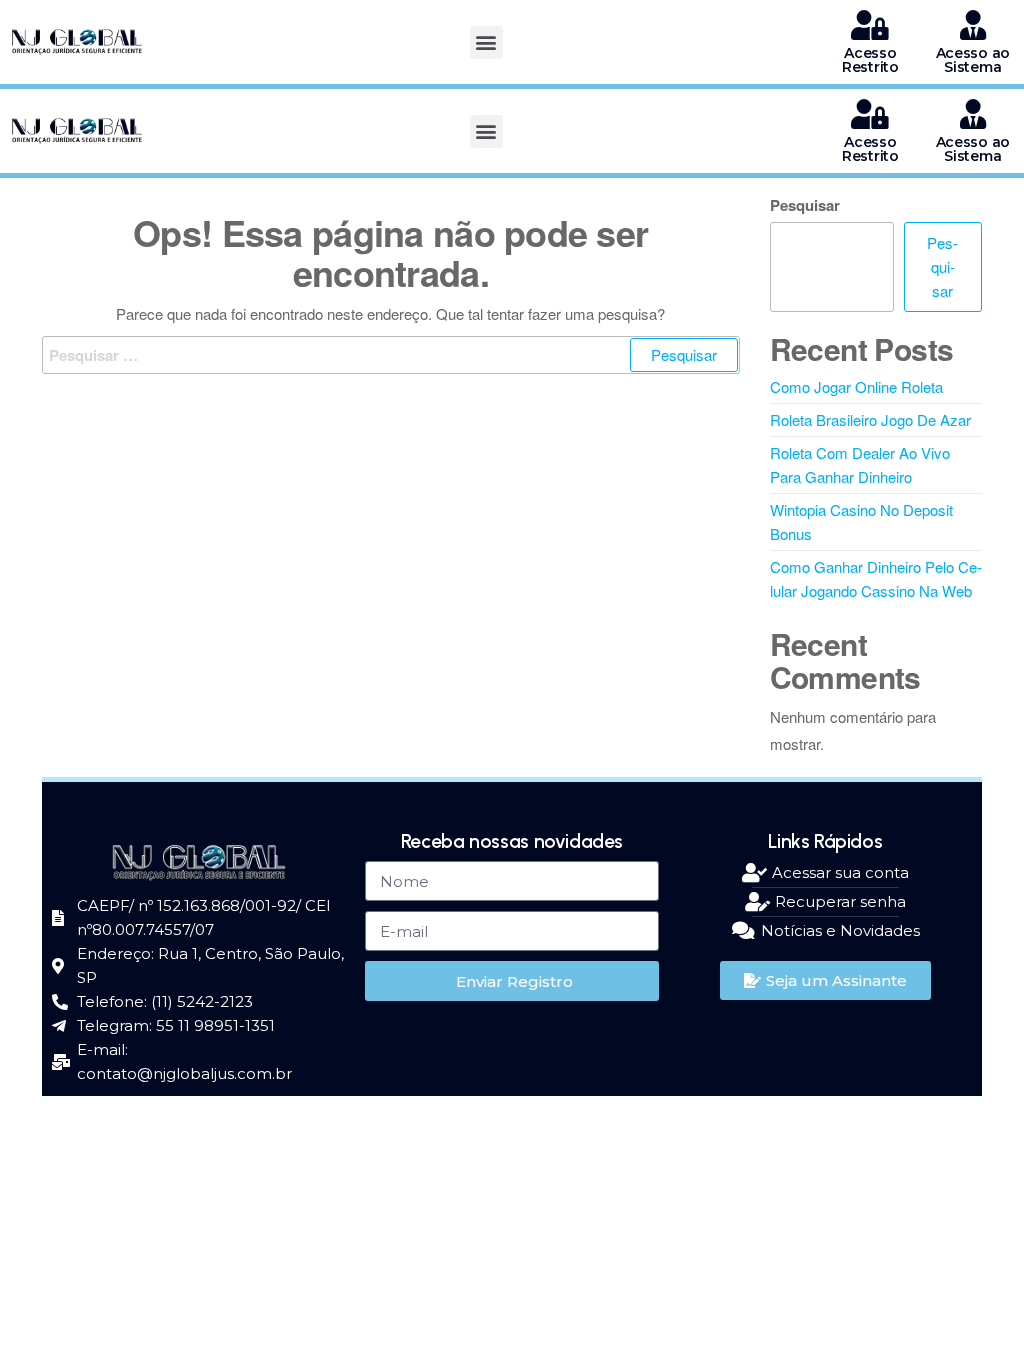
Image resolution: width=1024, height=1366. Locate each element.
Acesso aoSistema (973, 60)
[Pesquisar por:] (391, 355)
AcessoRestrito (870, 60)
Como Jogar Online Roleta (856, 386)
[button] (486, 42)
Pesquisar (805, 205)
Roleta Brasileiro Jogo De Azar (870, 419)
